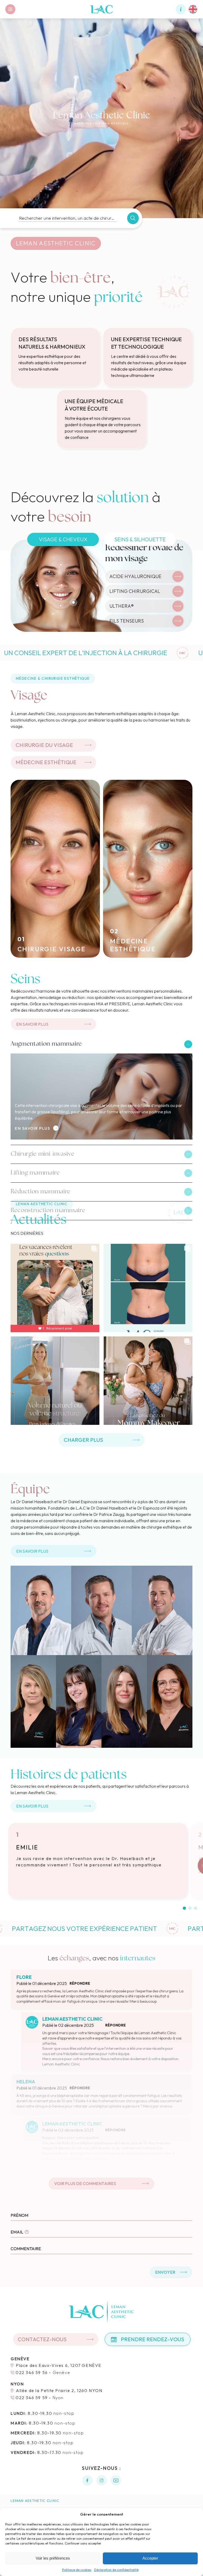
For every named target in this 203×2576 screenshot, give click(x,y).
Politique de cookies (77, 2570)
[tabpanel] (101, 586)
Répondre (80, 1983)
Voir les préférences (53, 2558)
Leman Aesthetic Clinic (35, 2501)
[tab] (63, 539)
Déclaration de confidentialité (116, 2570)
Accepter (150, 2558)
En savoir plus (32, 1128)
